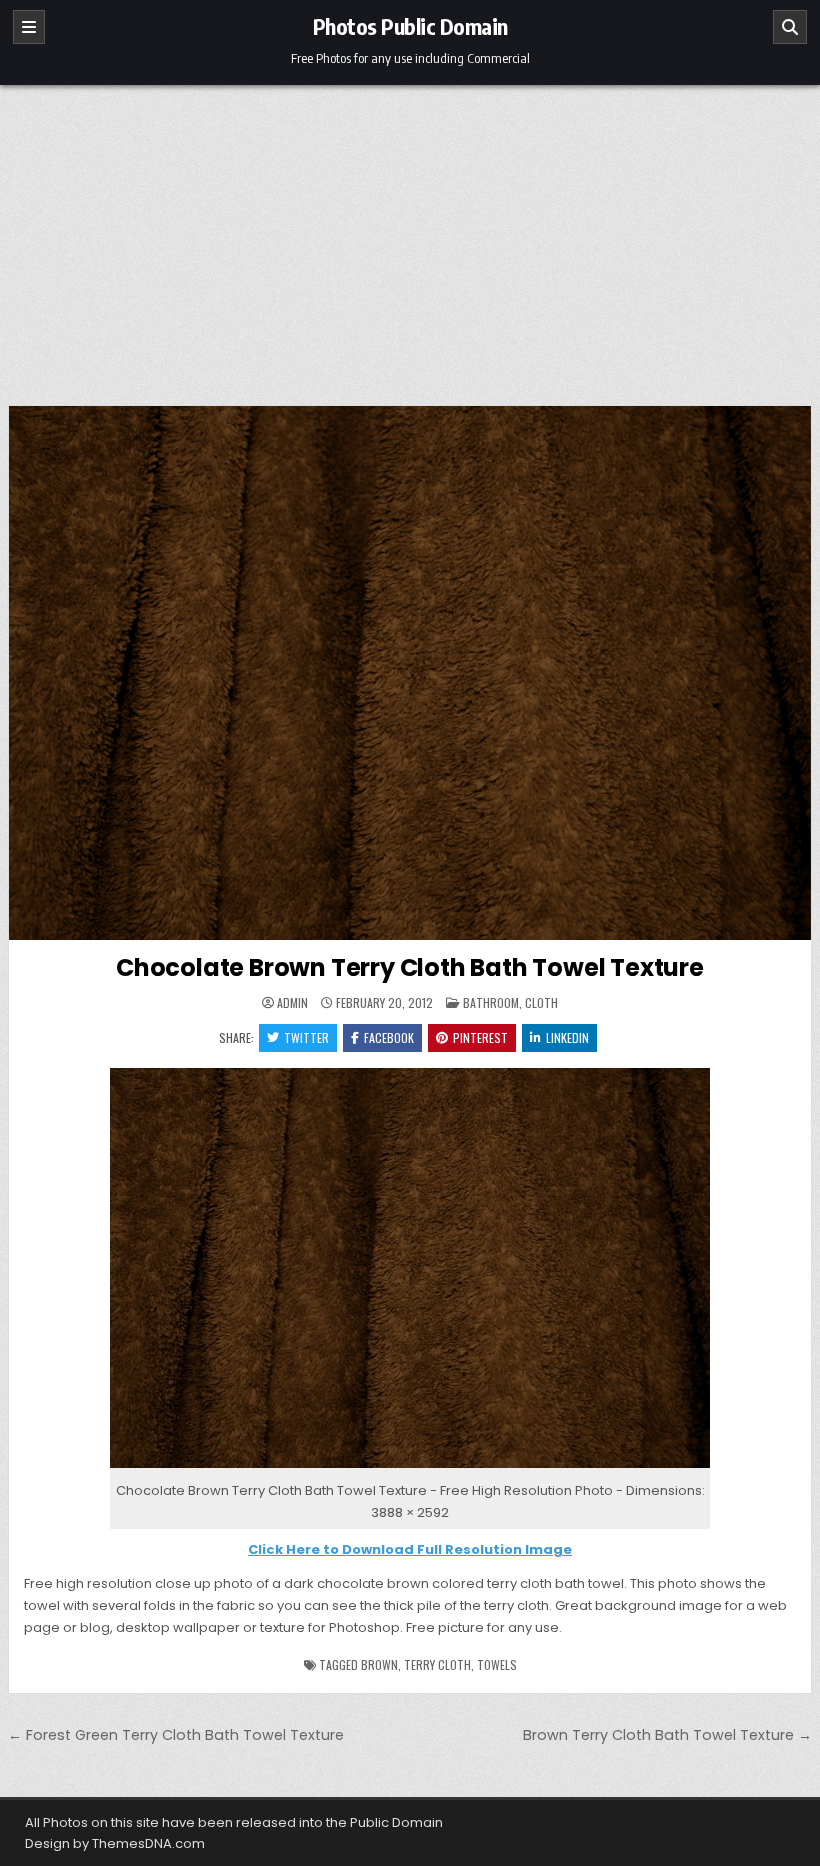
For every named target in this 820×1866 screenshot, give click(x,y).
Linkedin (567, 1037)
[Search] (790, 27)
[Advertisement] (410, 235)
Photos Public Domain (410, 26)
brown (379, 1664)
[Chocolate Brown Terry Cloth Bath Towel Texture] (410, 1468)
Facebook (389, 1037)
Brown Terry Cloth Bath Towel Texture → (667, 1735)
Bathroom (491, 1002)
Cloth (541, 1002)
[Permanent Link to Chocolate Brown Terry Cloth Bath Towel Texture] (410, 673)
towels (497, 1664)
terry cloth (437, 1664)
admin (292, 1003)
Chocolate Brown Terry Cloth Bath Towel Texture (410, 967)
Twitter (306, 1037)
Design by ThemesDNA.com (115, 1843)
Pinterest (480, 1037)
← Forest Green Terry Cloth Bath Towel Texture (176, 1735)
